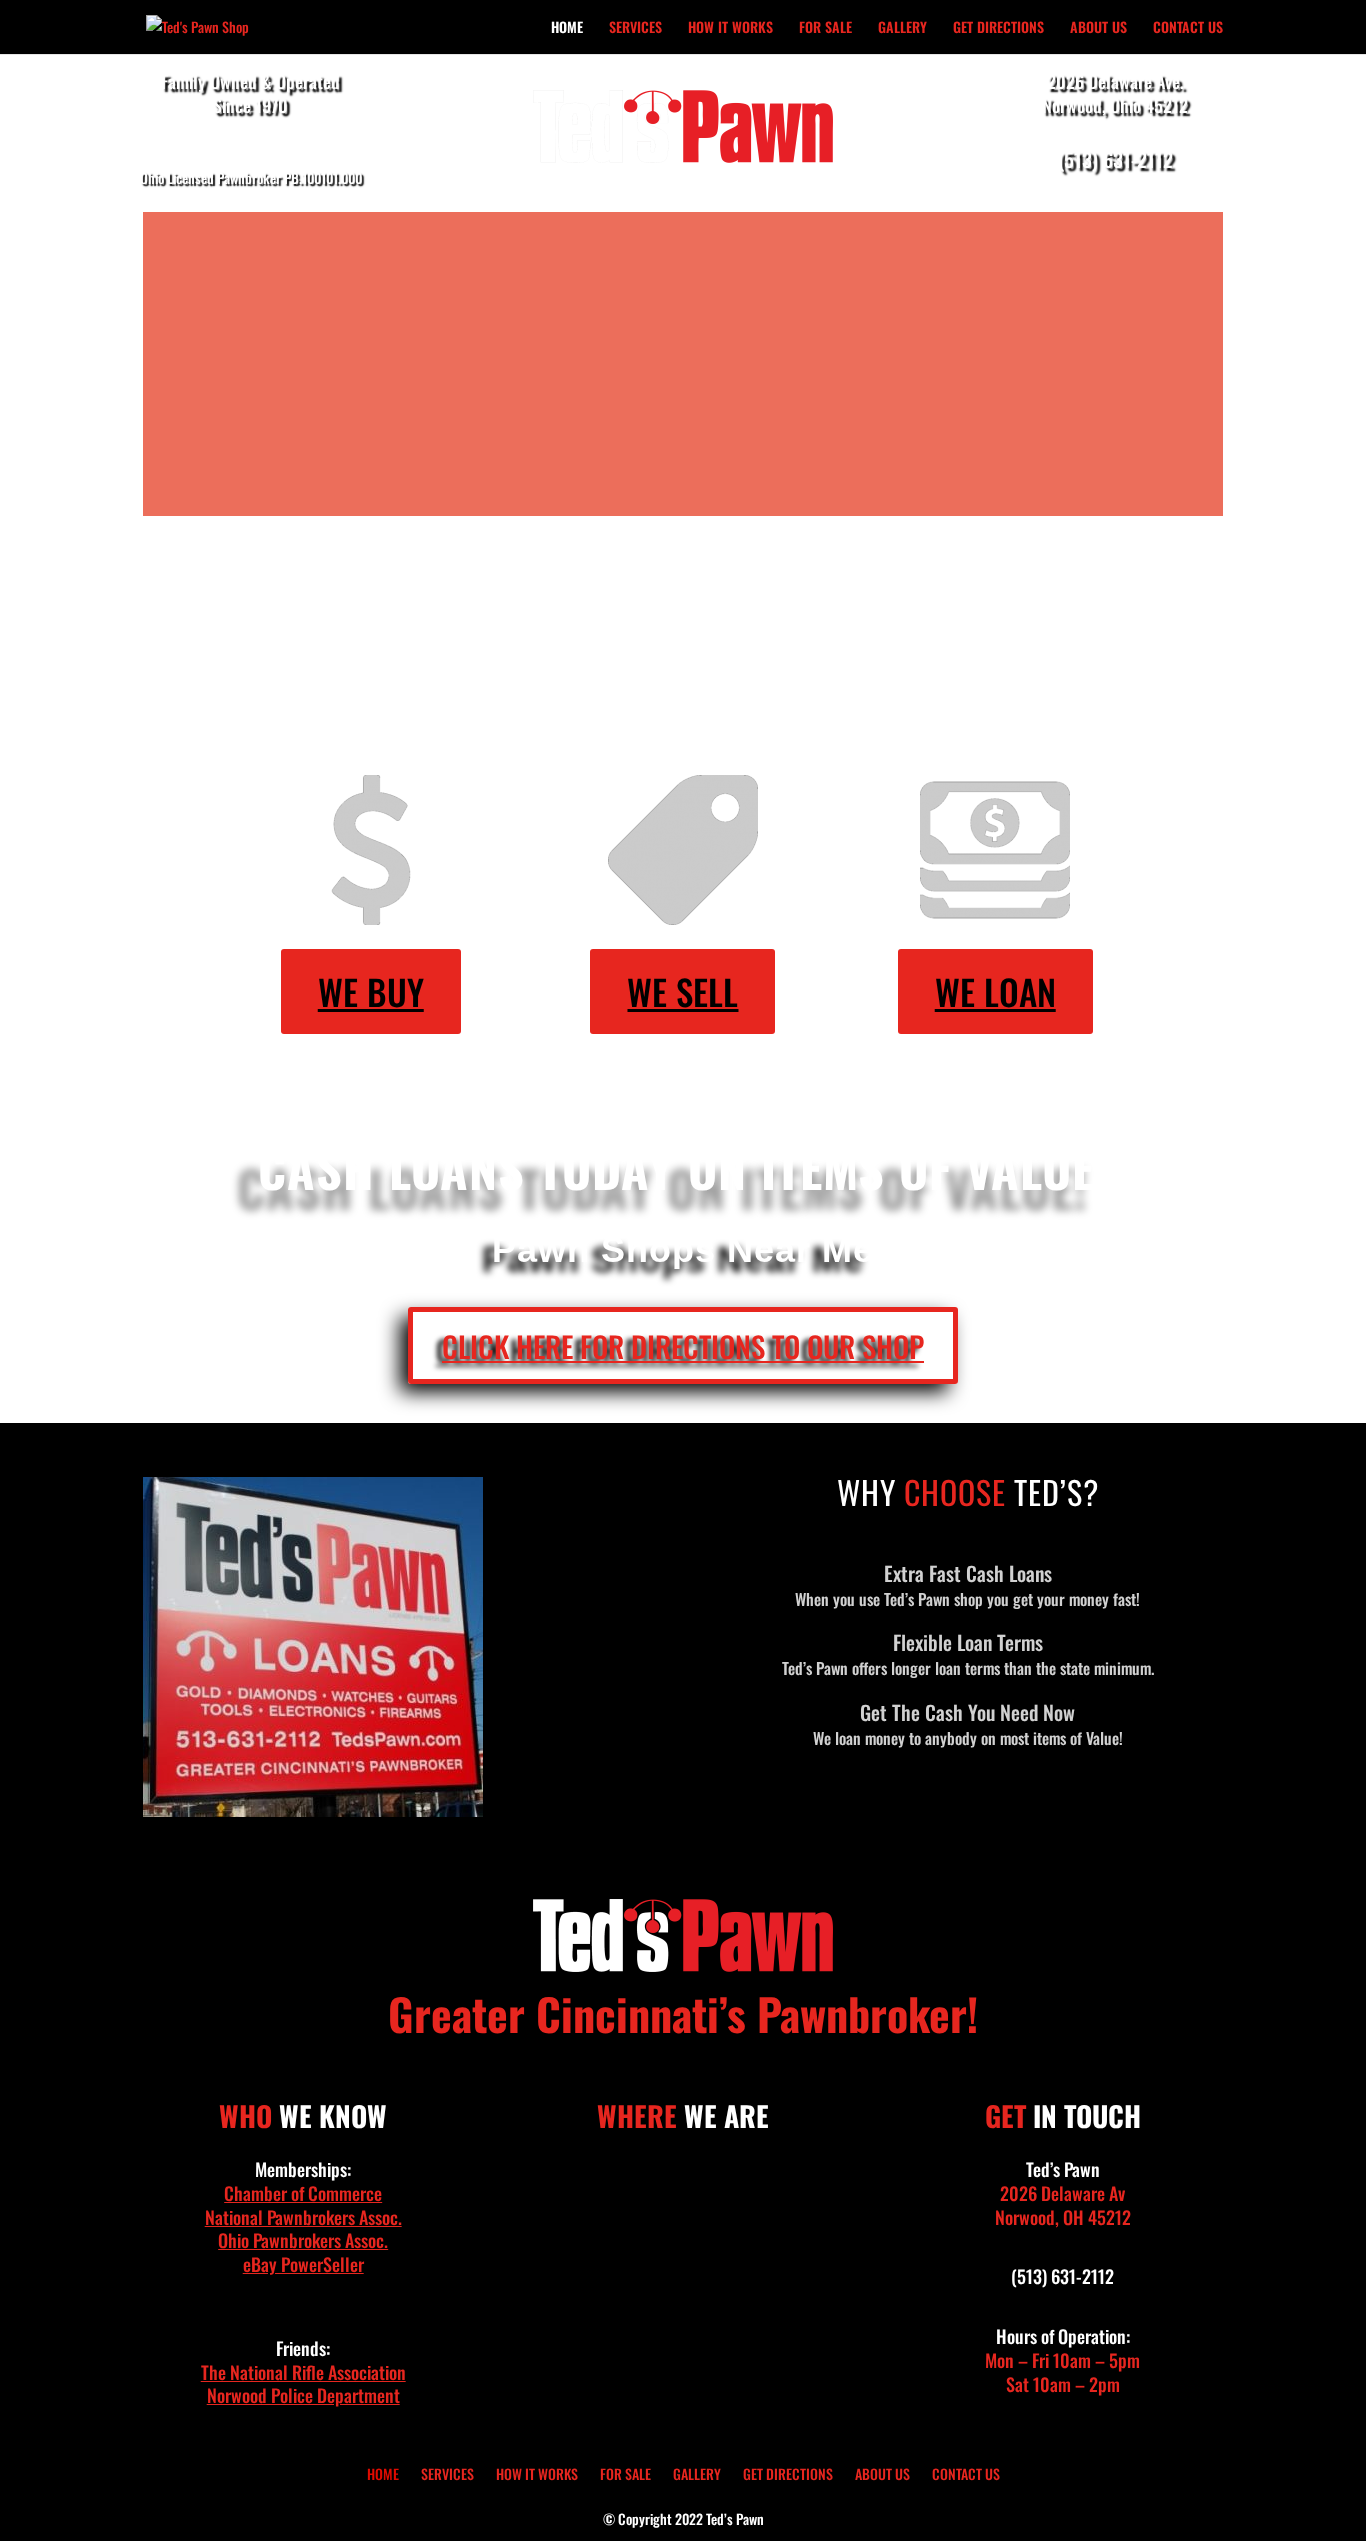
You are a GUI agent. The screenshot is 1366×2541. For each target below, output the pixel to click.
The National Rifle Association (303, 2372)
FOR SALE (825, 28)
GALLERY (902, 28)
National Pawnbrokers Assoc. (303, 2217)
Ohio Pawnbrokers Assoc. (303, 2240)
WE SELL (682, 991)
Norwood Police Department (303, 2395)
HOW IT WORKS (730, 28)
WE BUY (371, 991)
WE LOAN (995, 991)
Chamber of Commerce (303, 2193)
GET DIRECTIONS (998, 28)
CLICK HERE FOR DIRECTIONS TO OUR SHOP (683, 1345)
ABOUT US (1098, 28)
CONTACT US (1188, 28)
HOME (567, 28)
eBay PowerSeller (303, 2264)
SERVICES (635, 28)
